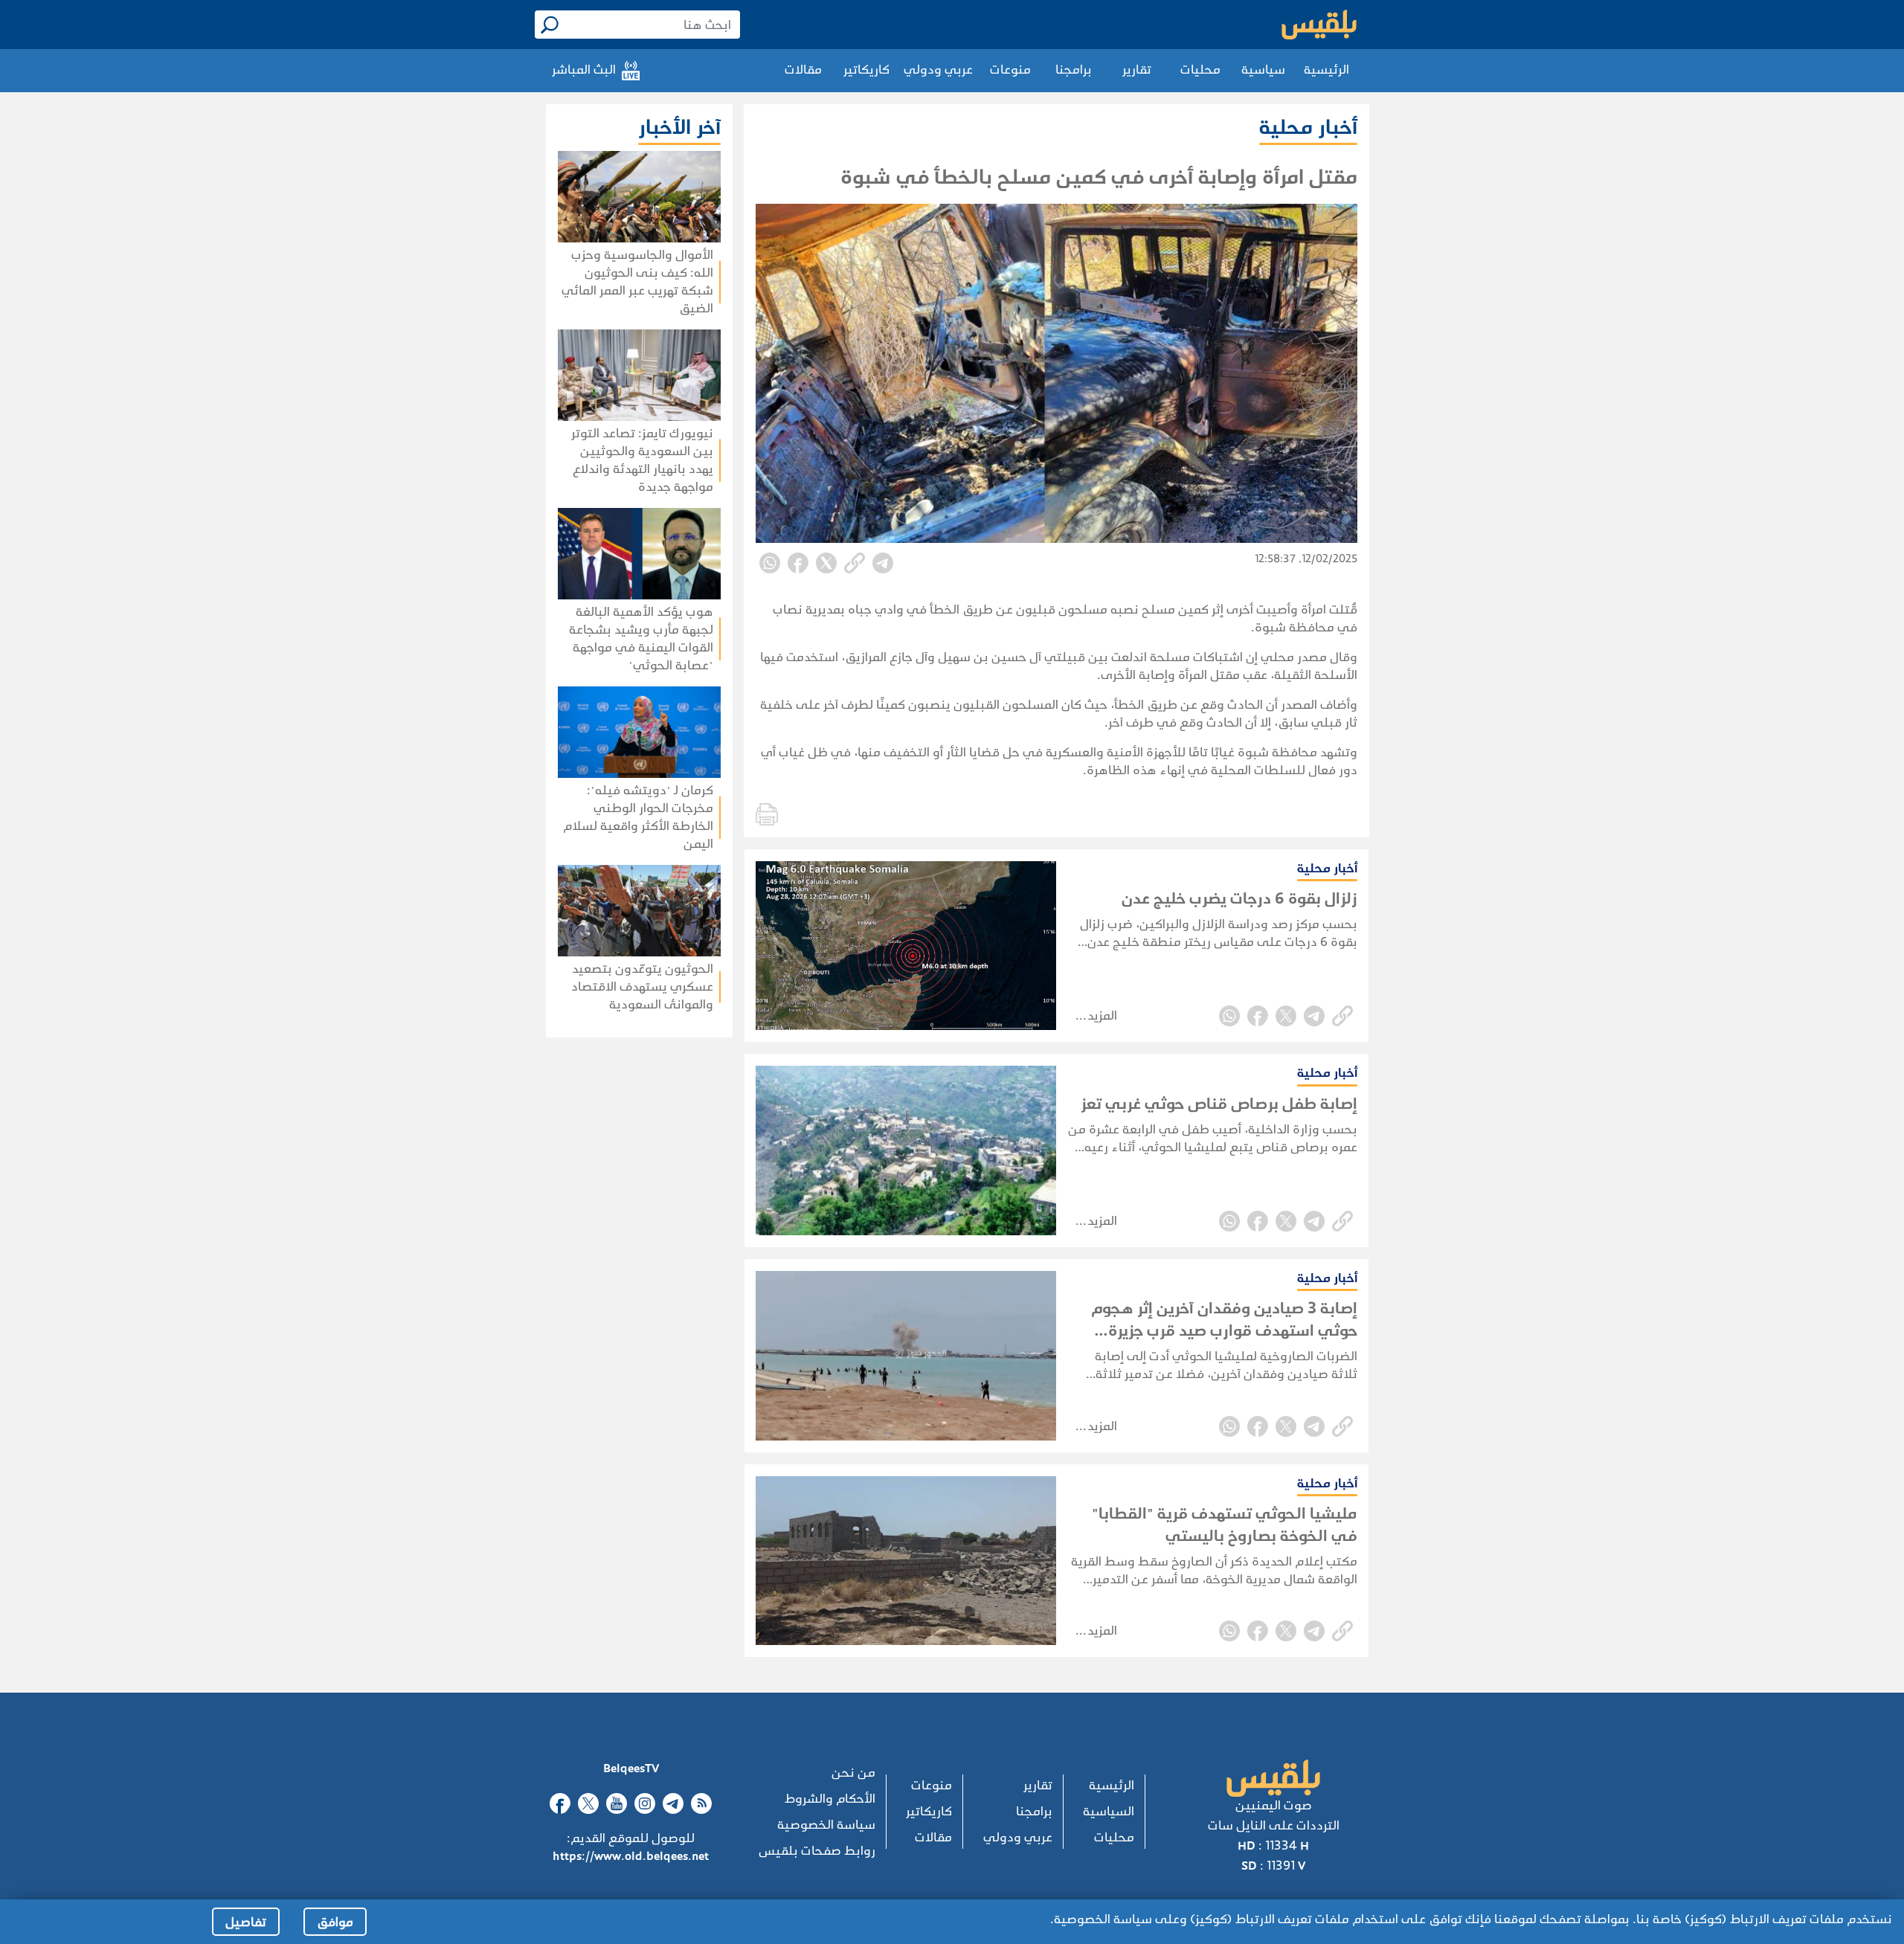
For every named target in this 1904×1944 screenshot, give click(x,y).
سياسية (1263, 70)
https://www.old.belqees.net (631, 1856)
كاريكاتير (866, 70)
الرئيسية (1326, 70)
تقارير (1137, 70)
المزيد (1102, 1016)
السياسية (1109, 1811)
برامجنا (1074, 70)
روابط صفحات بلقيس (817, 1851)
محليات (1200, 70)
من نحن (853, 1773)
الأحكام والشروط (830, 1799)
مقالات (803, 70)
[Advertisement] (596, 1230)
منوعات (1010, 70)
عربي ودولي (938, 70)
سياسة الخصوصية (826, 1825)
